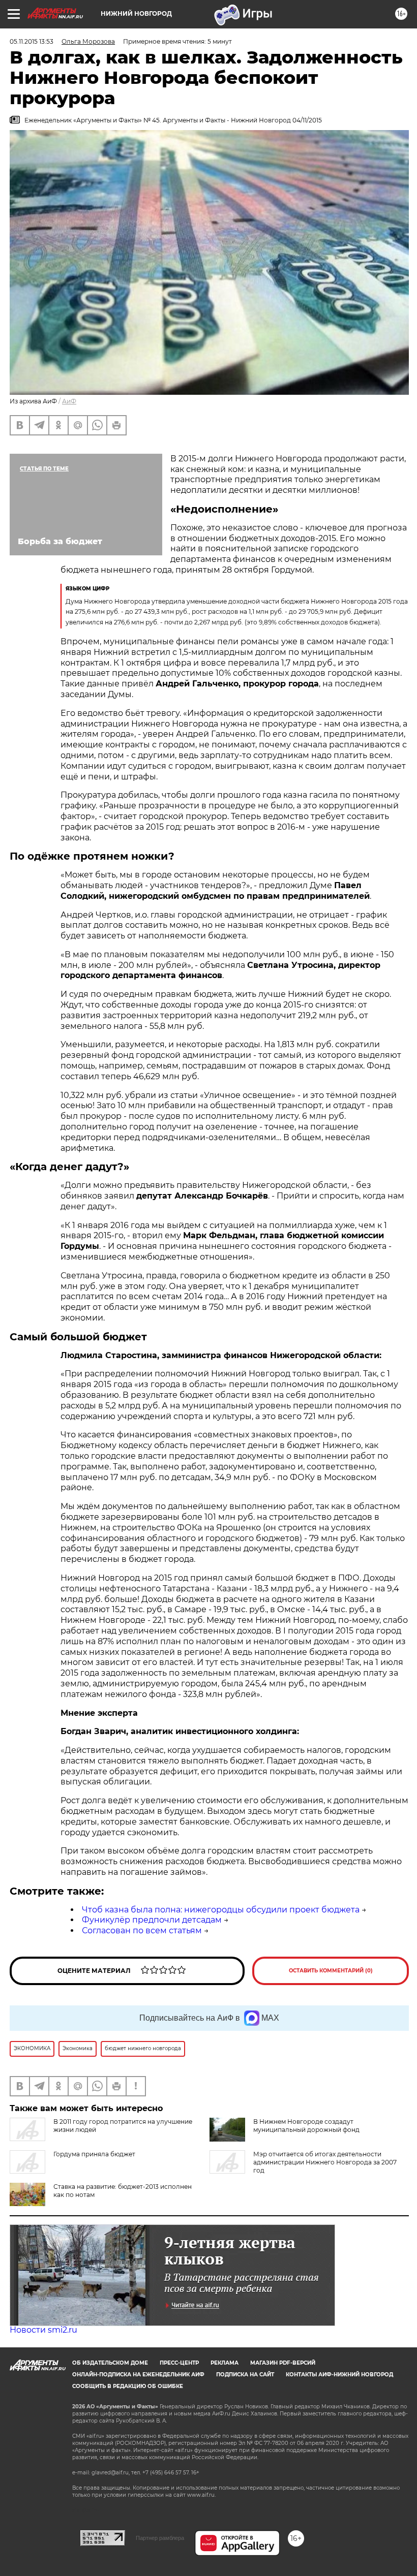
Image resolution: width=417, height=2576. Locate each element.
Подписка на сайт (245, 2375)
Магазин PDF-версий (283, 2363)
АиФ (69, 401)
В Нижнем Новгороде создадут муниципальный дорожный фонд (306, 2126)
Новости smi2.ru (43, 2330)
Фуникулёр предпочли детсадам (152, 1920)
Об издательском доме (110, 2363)
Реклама (225, 2363)
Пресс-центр (179, 2363)
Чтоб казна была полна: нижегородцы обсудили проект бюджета (221, 1910)
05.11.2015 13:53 (32, 41)
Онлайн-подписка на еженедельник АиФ (138, 2375)
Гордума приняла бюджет (94, 2154)
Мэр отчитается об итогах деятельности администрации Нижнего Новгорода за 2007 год (325, 2162)
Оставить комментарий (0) (331, 1971)
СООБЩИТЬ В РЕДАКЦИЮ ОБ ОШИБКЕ (128, 2386)
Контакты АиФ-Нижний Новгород (339, 2375)
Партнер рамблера (160, 2538)
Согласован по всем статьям (142, 1930)
